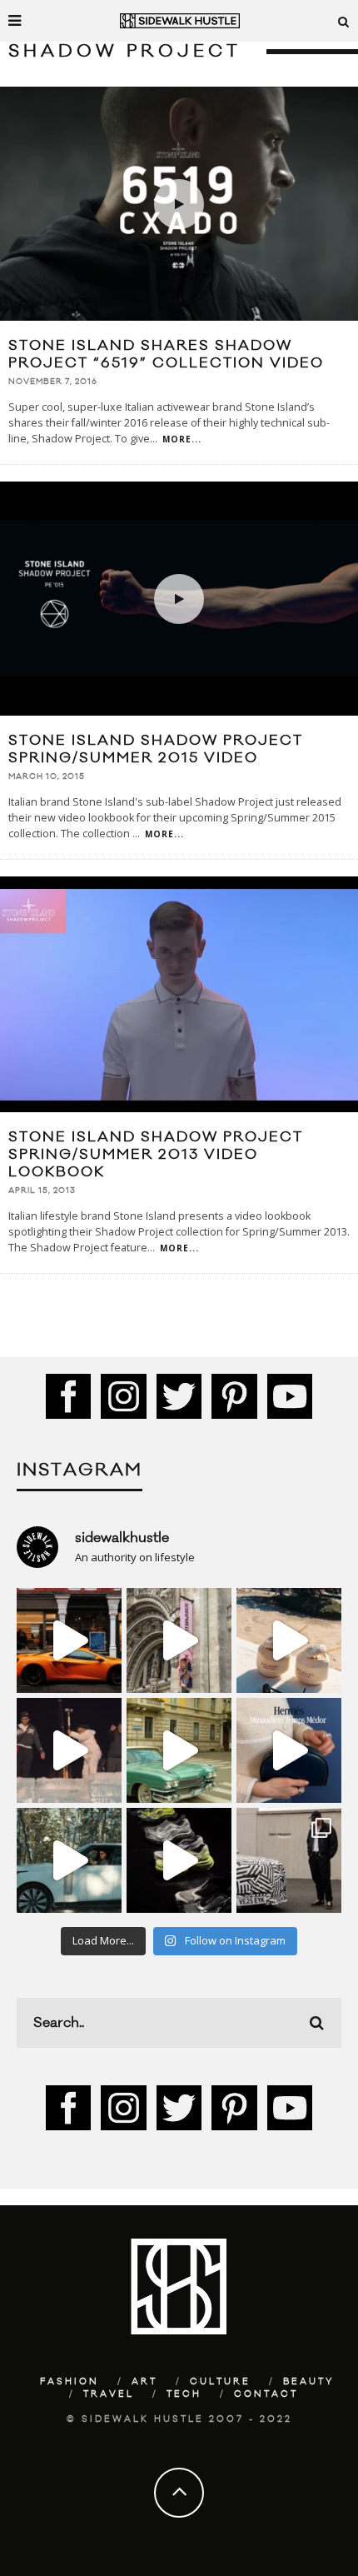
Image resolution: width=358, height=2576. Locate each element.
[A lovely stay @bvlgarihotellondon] (69, 1640)
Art (144, 2382)
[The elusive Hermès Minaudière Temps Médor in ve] (289, 1750)
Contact (266, 2394)
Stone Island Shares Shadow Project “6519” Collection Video (166, 354)
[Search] (344, 21)
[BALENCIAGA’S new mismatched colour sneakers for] (179, 1860)
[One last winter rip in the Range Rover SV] (69, 1860)
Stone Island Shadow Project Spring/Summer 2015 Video (156, 749)
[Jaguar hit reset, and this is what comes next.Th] (289, 1860)
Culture (220, 2382)
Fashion (70, 2382)
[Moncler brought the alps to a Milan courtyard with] (179, 1750)
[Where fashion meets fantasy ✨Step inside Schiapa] (179, 1640)
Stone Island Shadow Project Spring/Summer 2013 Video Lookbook (156, 1155)
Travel (109, 2394)
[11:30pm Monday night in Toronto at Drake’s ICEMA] (69, 1750)
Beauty (309, 2382)
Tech (184, 2394)
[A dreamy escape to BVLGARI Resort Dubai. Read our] (289, 1640)
